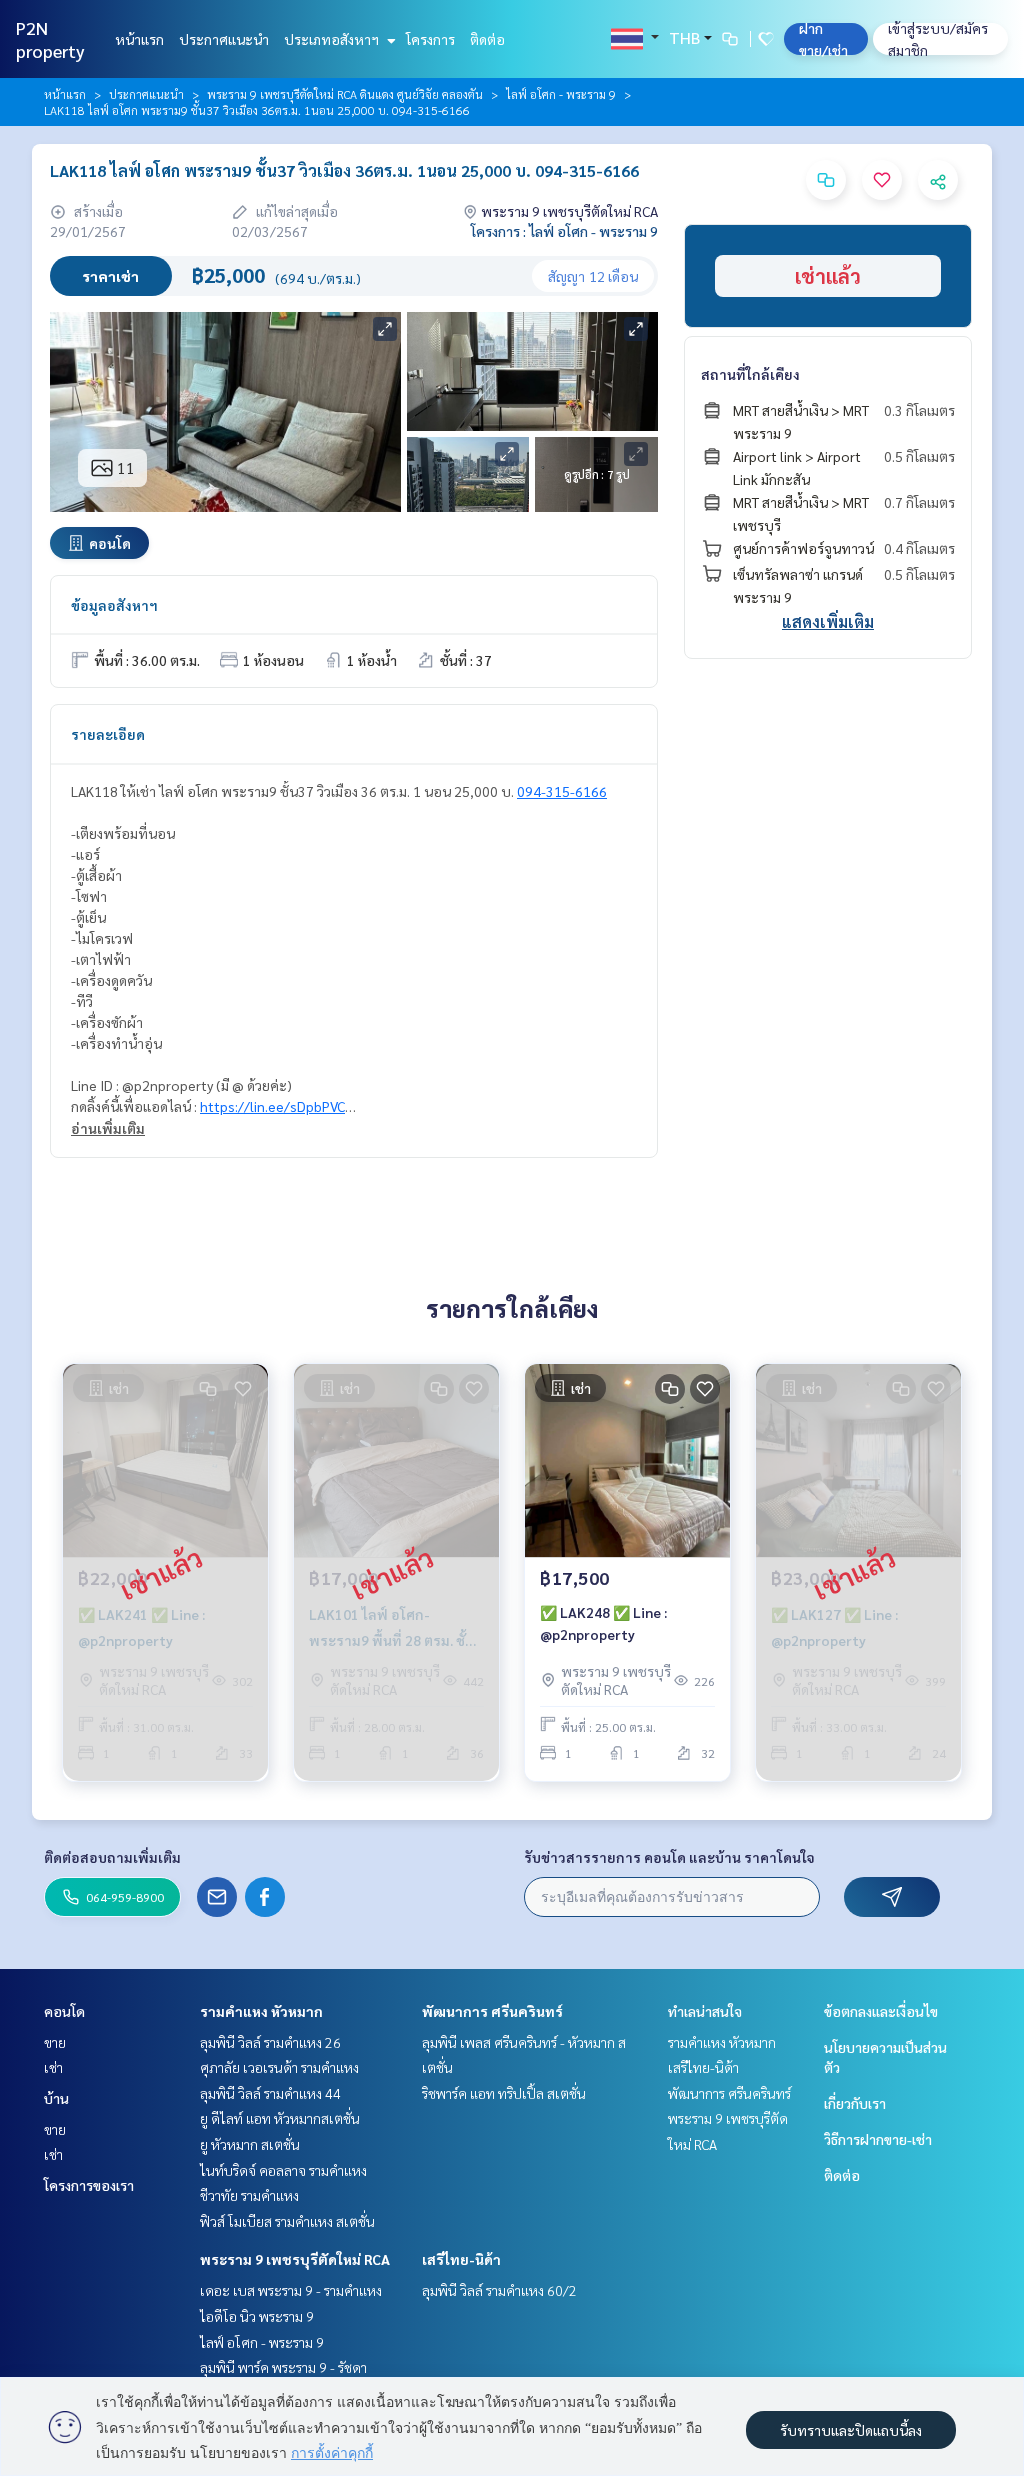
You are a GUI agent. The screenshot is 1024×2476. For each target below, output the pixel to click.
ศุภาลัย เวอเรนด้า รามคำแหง (279, 2067)
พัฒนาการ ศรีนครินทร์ (492, 2011)
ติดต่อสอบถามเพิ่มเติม (112, 1857)
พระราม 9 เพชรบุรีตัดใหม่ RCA (295, 2259)
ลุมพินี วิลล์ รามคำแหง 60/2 (499, 2290)
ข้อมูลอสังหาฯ (114, 605)
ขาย (55, 2042)
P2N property (50, 39)
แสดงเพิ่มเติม (828, 621)
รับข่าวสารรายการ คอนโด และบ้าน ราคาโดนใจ (669, 1857)
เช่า (53, 2067)
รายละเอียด (108, 734)
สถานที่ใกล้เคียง (750, 374)
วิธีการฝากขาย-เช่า (878, 2139)
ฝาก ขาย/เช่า (823, 39)
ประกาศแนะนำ (224, 39)
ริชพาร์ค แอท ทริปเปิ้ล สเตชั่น (504, 2093)
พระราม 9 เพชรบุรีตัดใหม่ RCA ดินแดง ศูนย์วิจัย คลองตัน (345, 94)
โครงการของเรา (89, 2185)
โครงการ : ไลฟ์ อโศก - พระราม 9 (564, 231)
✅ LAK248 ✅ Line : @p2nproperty (603, 1623)
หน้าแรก (139, 39)
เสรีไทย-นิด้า (461, 2259)
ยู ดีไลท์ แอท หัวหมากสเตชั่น (280, 2118)
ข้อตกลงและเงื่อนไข (881, 2011)
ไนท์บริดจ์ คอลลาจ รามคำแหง (283, 2170)
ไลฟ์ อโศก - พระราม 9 (561, 94)
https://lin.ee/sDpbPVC (272, 1106)
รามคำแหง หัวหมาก (261, 2011)
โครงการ (430, 39)
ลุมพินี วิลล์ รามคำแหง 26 (270, 2042)
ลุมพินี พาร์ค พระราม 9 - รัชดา (283, 2367)
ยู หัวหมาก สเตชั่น (250, 2144)
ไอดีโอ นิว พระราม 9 (257, 2316)
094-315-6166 (562, 791)
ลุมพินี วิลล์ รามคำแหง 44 (270, 2093)
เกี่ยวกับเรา (855, 2103)
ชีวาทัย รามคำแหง (249, 2195)
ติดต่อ (487, 39)
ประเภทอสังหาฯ (333, 39)
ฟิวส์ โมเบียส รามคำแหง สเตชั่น (287, 2221)
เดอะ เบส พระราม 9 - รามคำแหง (291, 2290)
